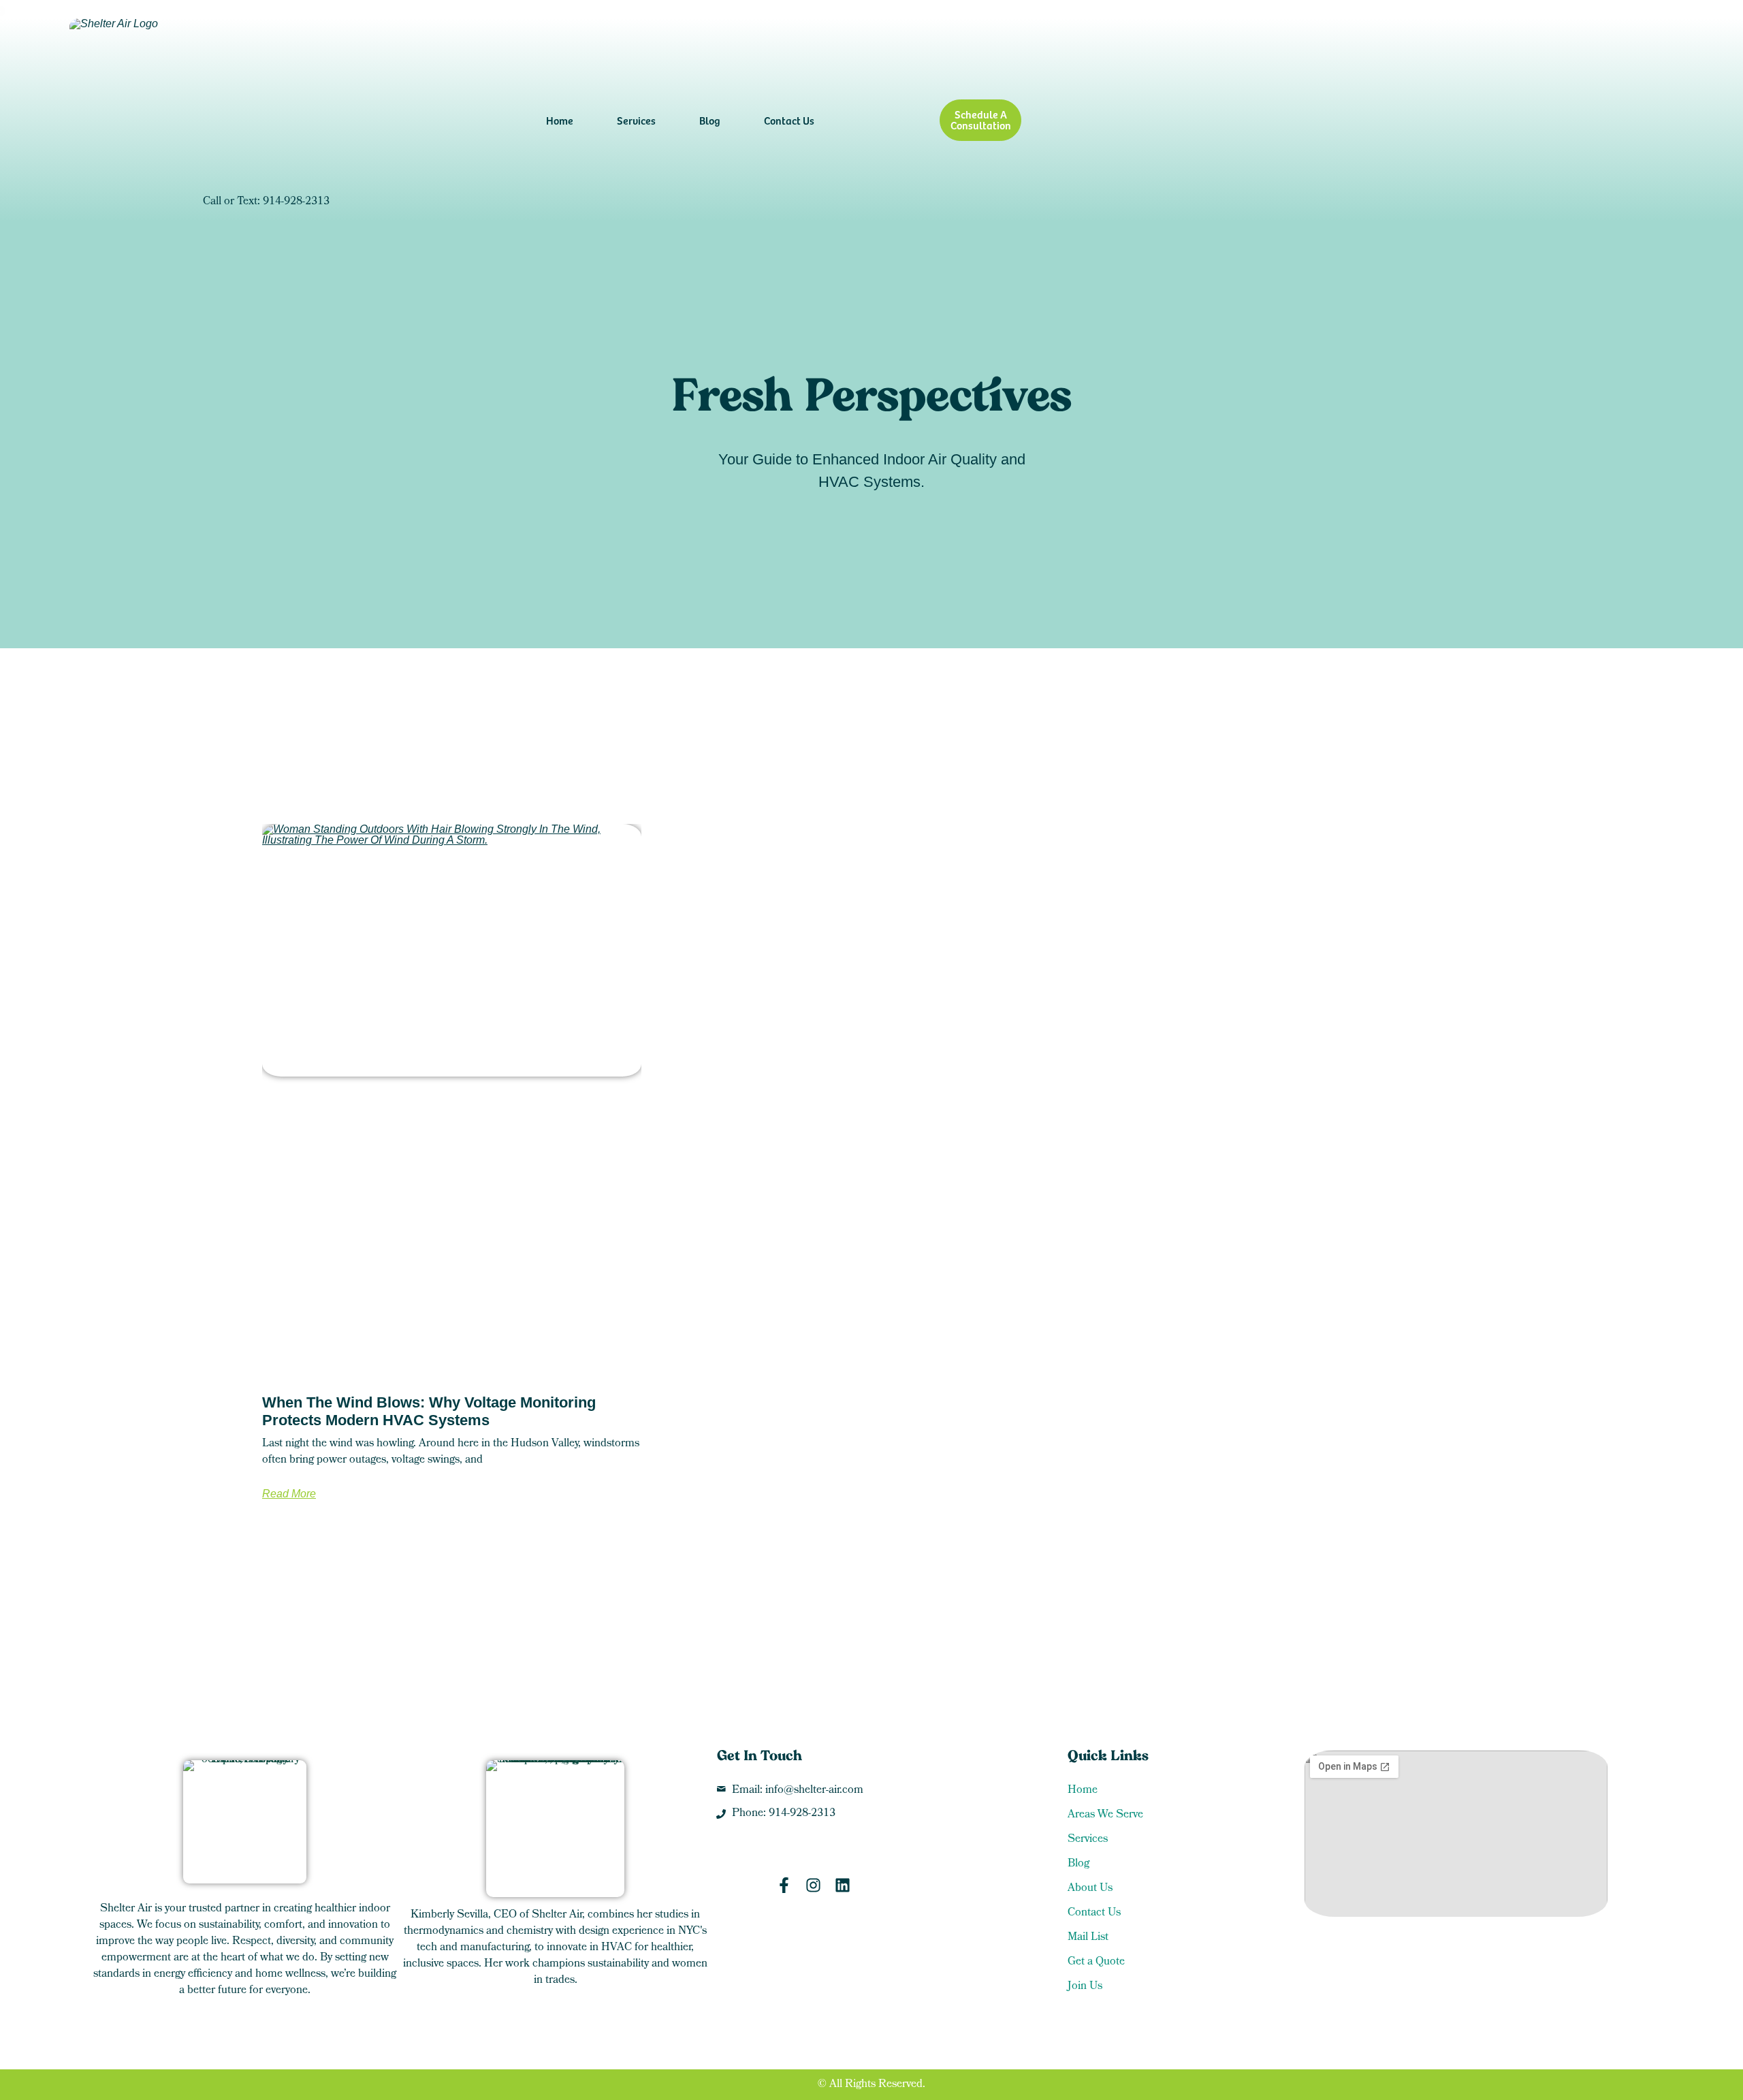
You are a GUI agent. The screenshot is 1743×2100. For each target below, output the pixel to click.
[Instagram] (813, 1885)
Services (636, 120)
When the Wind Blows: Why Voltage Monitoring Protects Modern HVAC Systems (429, 1411)
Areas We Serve (1105, 1815)
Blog (710, 120)
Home (560, 120)
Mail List (1088, 1938)
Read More (289, 1494)
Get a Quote (1096, 1962)
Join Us (1085, 1987)
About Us (1090, 1889)
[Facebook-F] (784, 1885)
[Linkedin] (843, 1885)
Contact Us (789, 120)
